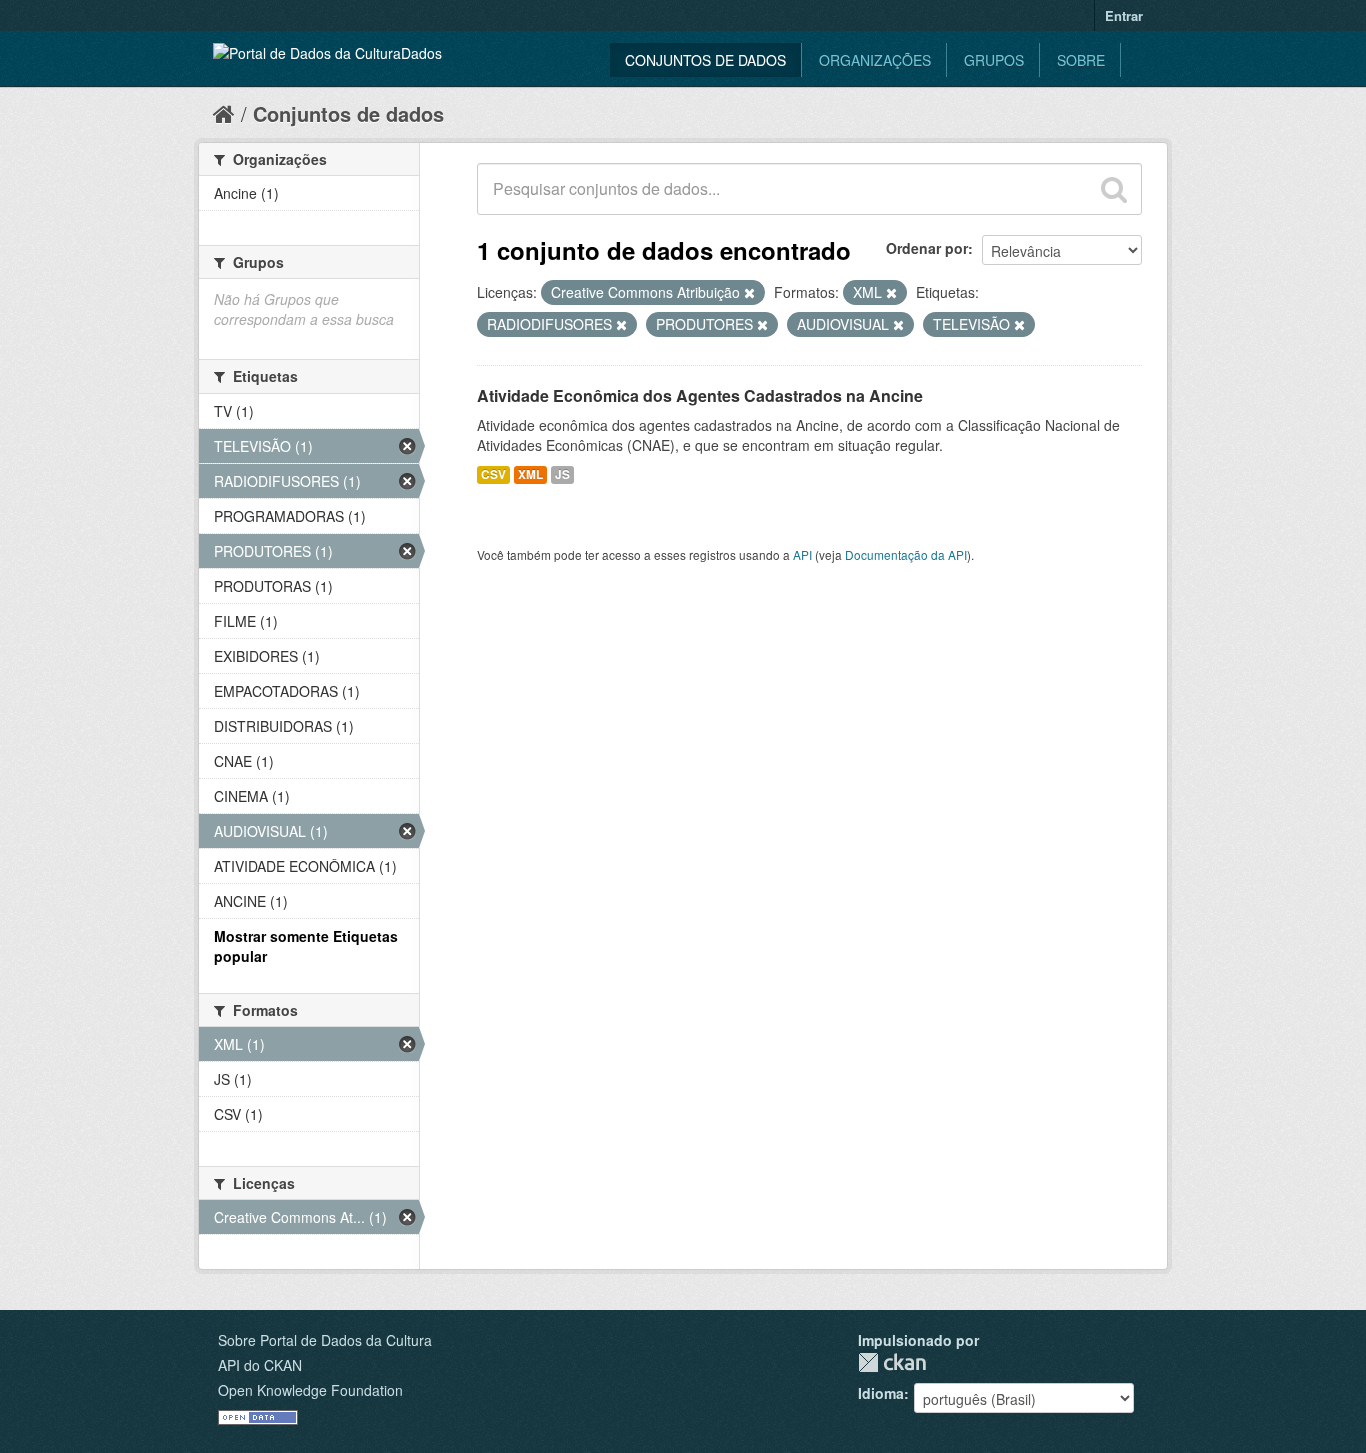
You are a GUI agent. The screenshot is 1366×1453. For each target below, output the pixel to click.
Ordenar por (927, 248)
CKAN (892, 1362)
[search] (1114, 189)
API (802, 554)
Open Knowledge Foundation (310, 1390)
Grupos (994, 60)
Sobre (1081, 60)
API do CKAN (260, 1365)
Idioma (881, 1393)
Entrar (1124, 15)
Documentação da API (906, 554)
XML (530, 474)
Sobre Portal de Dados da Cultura (325, 1340)
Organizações (875, 60)
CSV (493, 474)
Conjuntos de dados (705, 60)
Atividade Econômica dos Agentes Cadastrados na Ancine (700, 395)
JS (562, 474)
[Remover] (749, 293)
